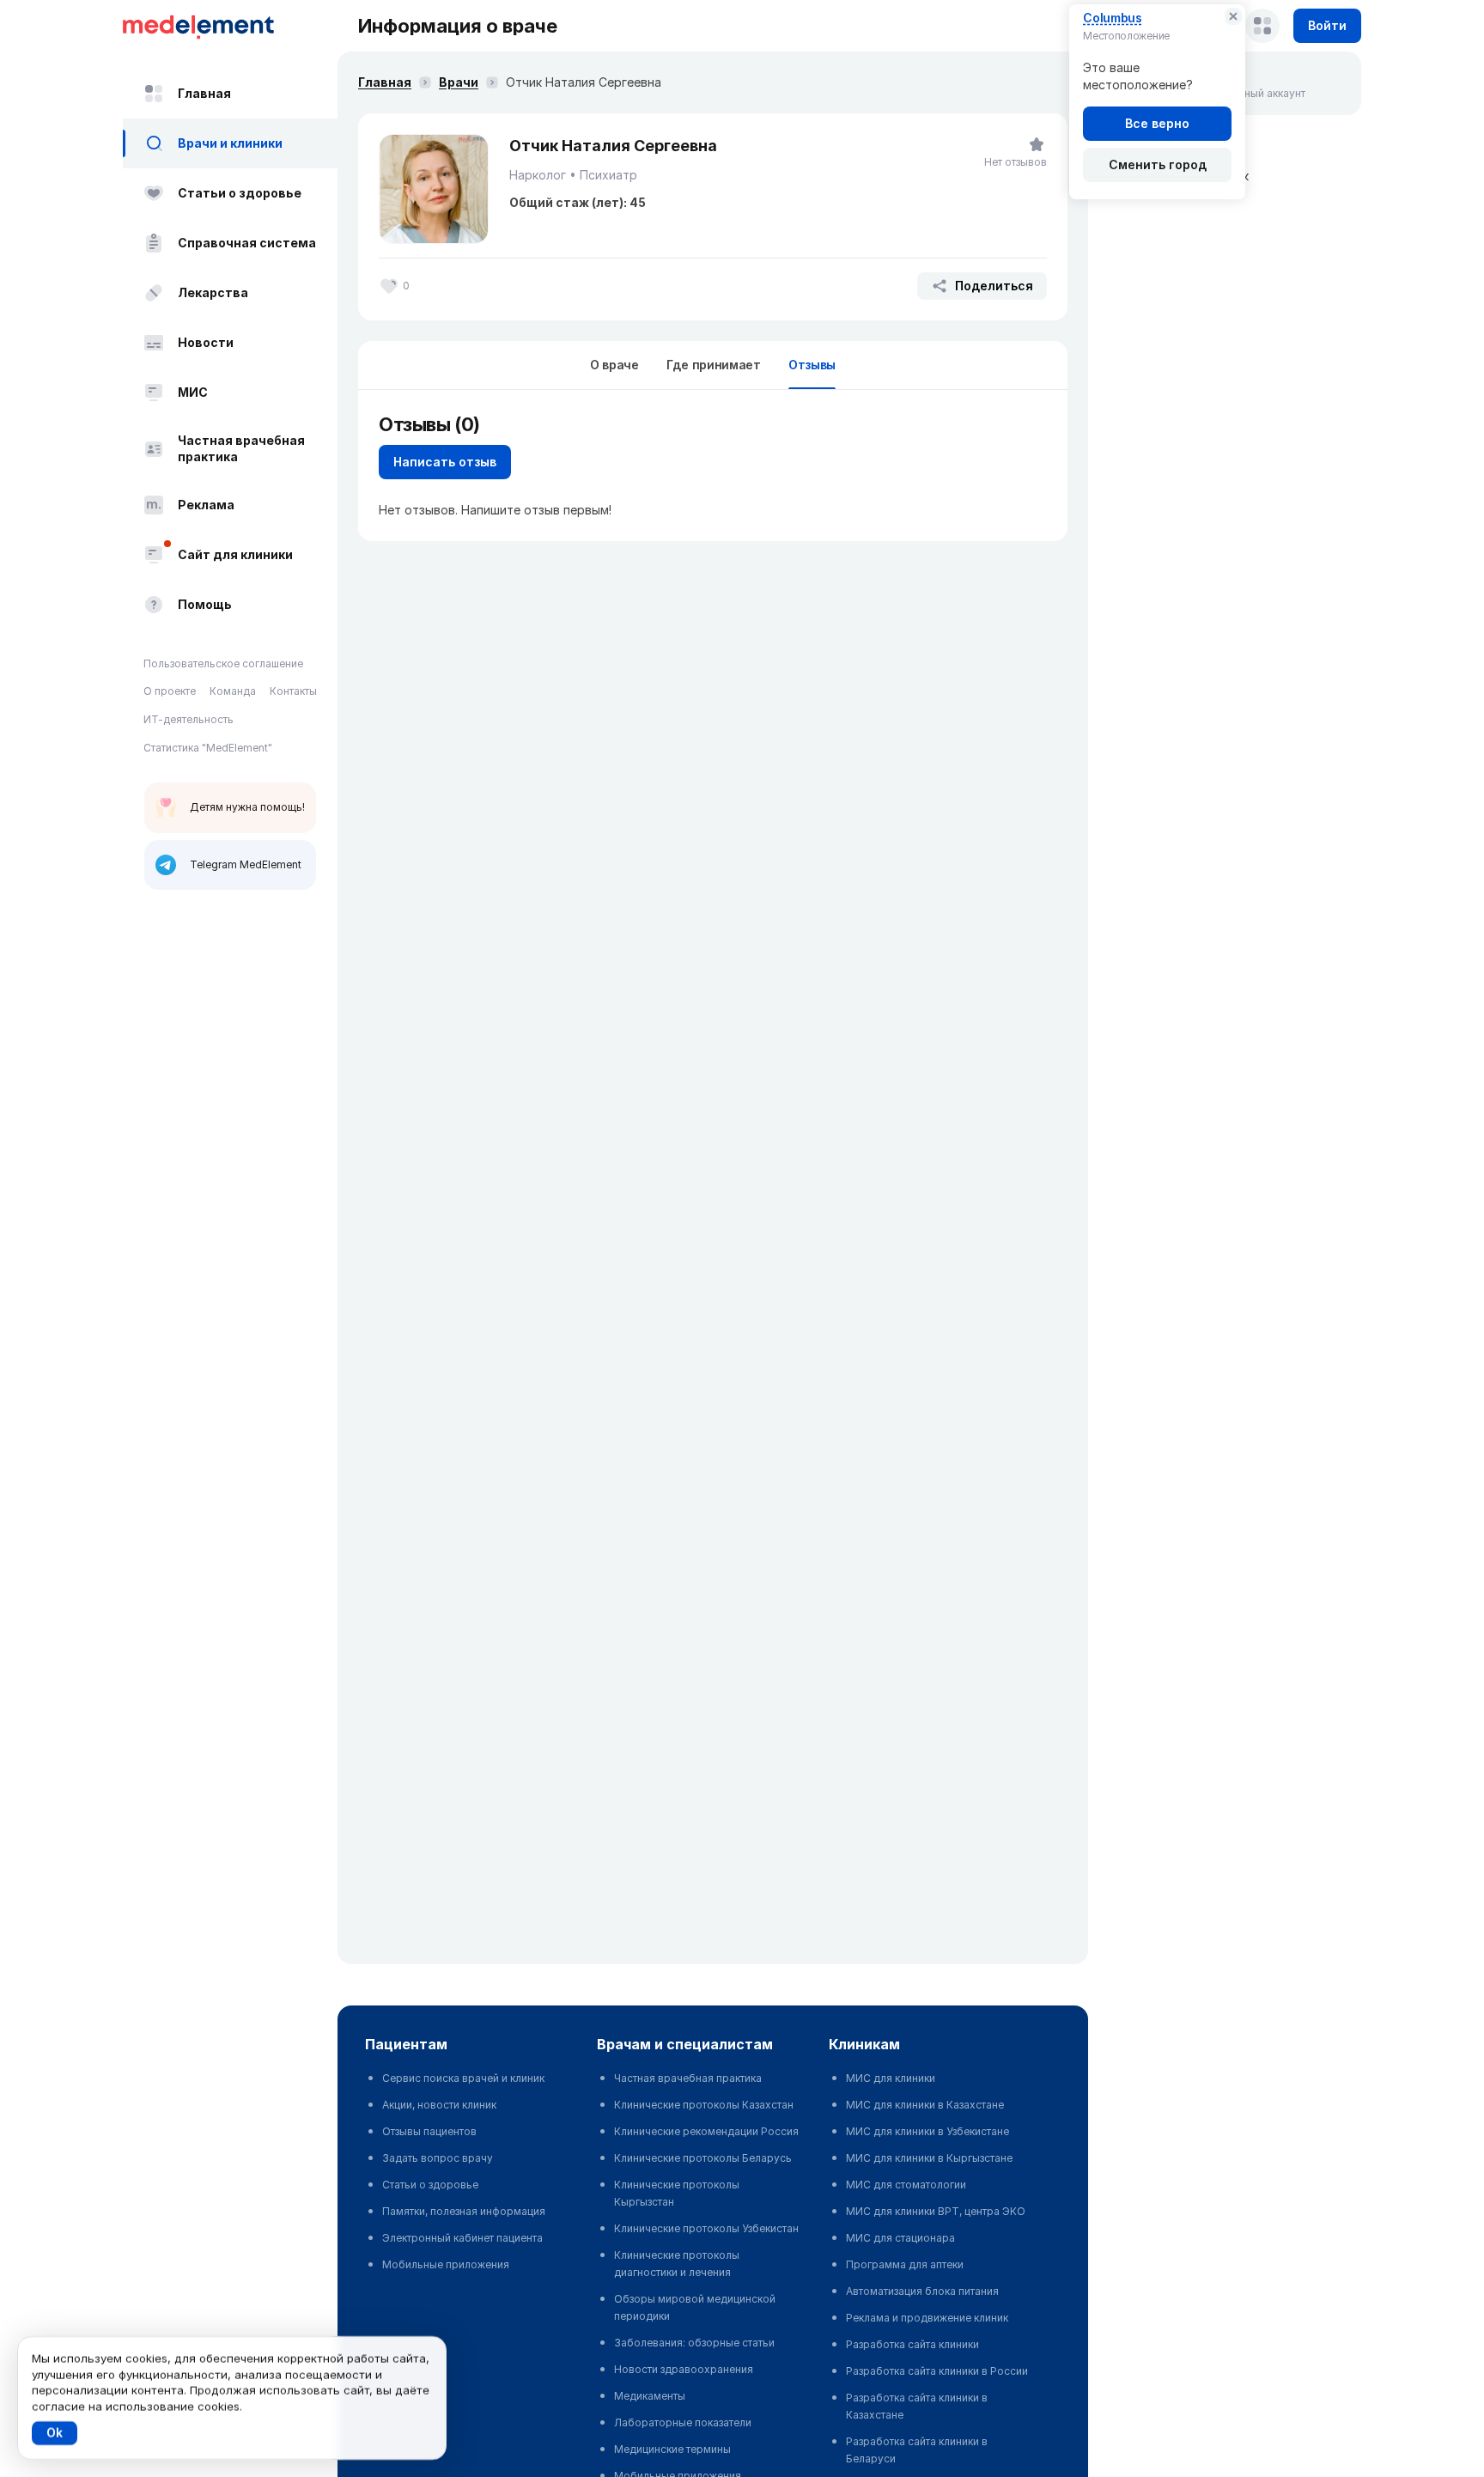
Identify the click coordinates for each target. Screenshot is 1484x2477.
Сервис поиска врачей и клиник (463, 2078)
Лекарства (213, 292)
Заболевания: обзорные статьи (694, 2343)
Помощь (205, 604)
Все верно (1157, 123)
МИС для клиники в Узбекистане (927, 2131)
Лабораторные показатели (683, 2422)
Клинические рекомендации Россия (706, 2131)
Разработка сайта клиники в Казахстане (917, 2406)
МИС (193, 392)
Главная (204, 93)
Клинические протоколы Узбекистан (706, 2228)
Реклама (206, 505)
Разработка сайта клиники (912, 2344)
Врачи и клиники (230, 143)
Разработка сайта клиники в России (937, 2371)
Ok (55, 2433)
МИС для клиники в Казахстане (925, 2105)
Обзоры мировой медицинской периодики (695, 2307)
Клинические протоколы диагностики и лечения (677, 2264)
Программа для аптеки (905, 2264)
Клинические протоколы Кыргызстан (677, 2193)
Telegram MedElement (246, 864)
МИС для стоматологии (906, 2185)
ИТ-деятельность (189, 719)
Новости (206, 342)
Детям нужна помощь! (247, 807)
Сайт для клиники (235, 554)
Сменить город (1158, 164)
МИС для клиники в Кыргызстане (929, 2158)
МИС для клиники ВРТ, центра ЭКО (936, 2211)
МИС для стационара (900, 2238)
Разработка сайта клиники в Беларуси (917, 2450)
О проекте (170, 692)
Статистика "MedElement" (208, 748)
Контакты (293, 692)
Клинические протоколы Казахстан (704, 2105)
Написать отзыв (445, 462)
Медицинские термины (672, 2449)
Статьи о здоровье (240, 193)
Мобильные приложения (446, 2264)
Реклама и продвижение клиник (927, 2318)
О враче (614, 365)
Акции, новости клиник (439, 2105)
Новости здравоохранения (684, 2369)
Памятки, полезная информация (464, 2211)
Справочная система (247, 243)
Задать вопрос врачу (438, 2158)
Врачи (459, 82)
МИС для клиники (891, 2078)
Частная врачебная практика (241, 449)
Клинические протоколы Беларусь (703, 2158)
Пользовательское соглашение (223, 663)
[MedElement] (230, 26)
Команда (233, 692)
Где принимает (714, 365)
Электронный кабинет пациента (462, 2238)
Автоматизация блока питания (922, 2291)
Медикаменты (650, 2396)
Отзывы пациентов (429, 2131)
